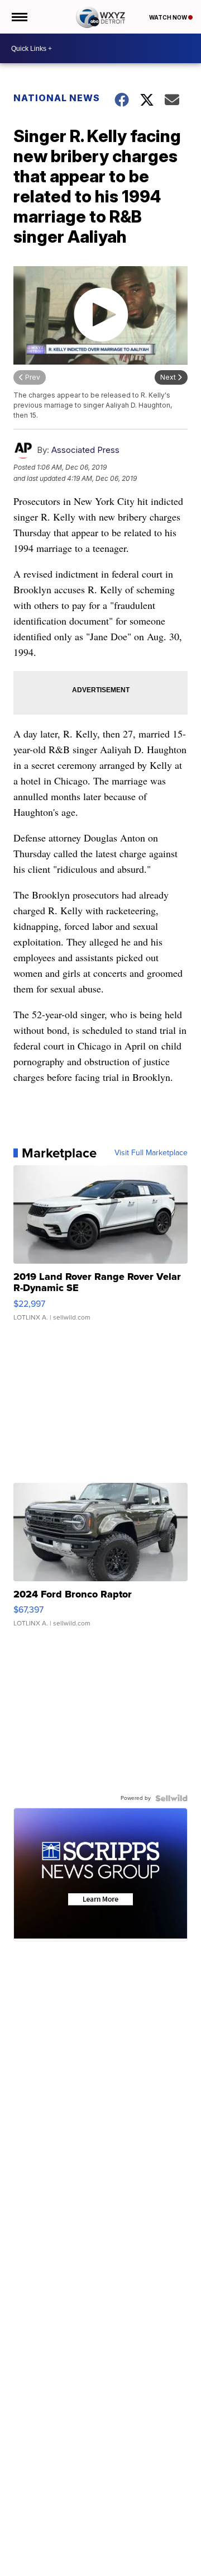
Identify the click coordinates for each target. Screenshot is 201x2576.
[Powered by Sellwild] (171, 1798)
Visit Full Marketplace (151, 1153)
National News (57, 98)
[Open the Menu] (19, 17)
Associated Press (85, 450)
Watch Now (169, 17)
